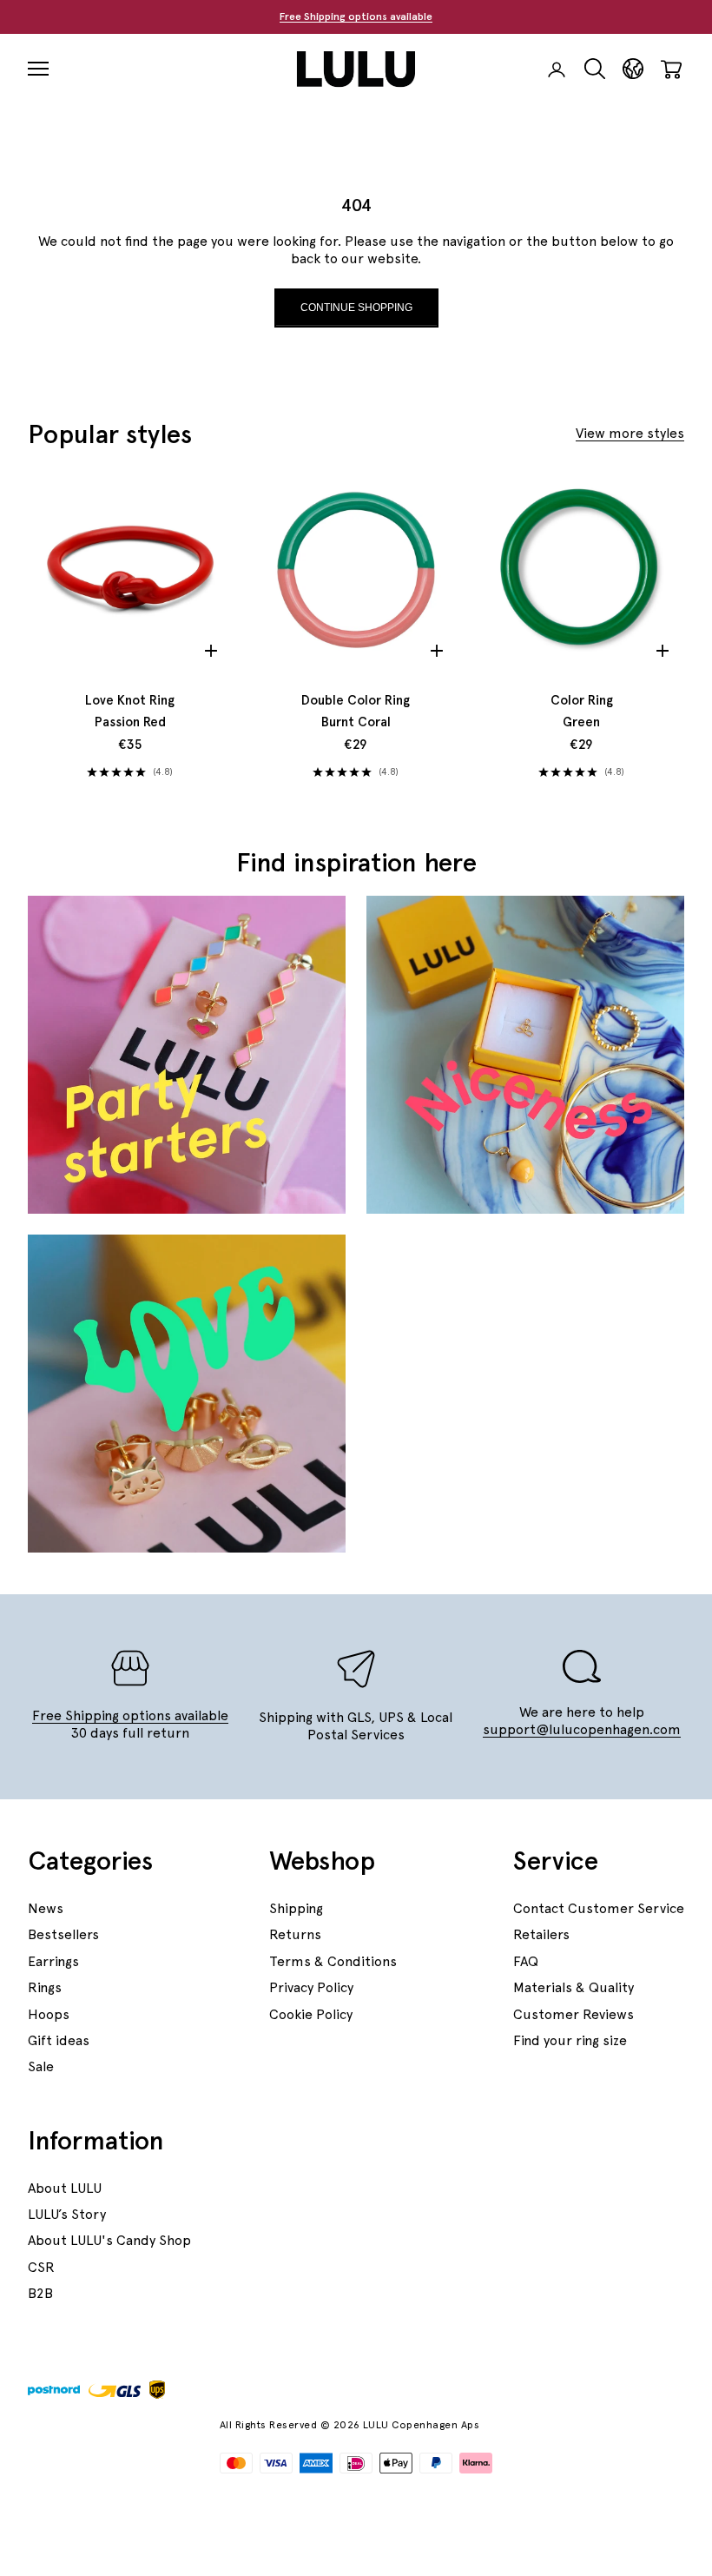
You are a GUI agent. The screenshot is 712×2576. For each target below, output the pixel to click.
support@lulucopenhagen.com (582, 1729)
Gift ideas (59, 2040)
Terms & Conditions (333, 1961)
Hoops (49, 2014)
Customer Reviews (574, 2014)
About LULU (65, 2188)
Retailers (541, 1934)
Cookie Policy (311, 2014)
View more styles (630, 433)
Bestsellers (63, 1934)
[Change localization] (633, 69)
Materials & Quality (574, 1987)
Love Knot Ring (130, 712)
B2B (40, 2293)
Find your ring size (570, 2040)
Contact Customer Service (599, 1908)
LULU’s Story (67, 2214)
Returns (295, 1934)
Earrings (53, 1961)
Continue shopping (356, 308)
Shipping (296, 1908)
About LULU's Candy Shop (109, 2240)
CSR (41, 2267)
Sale (41, 2066)
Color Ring (582, 712)
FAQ (526, 1961)
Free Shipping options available (356, 17)
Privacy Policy (311, 1987)
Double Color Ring (356, 712)
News (46, 1908)
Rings (45, 1987)
